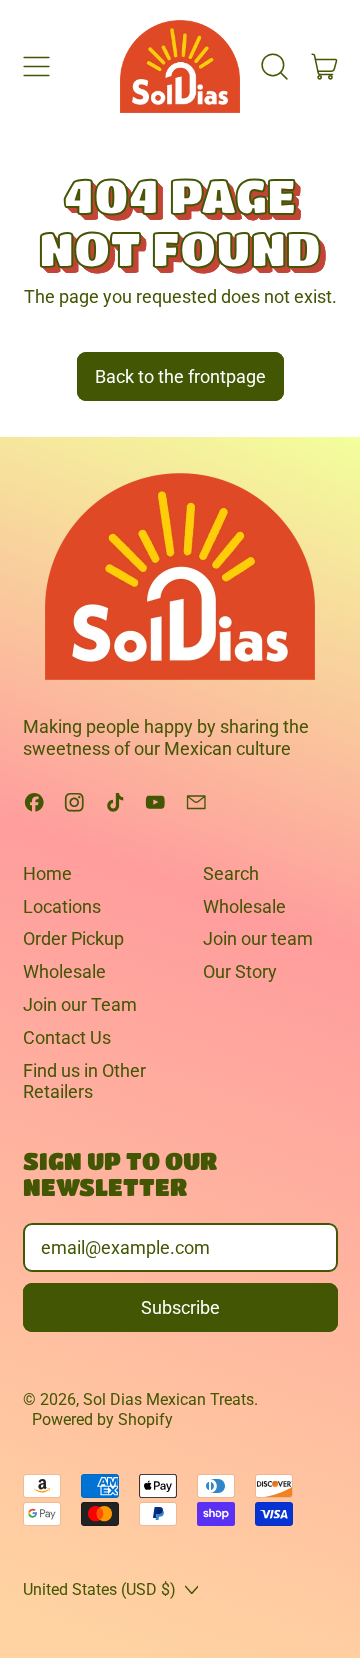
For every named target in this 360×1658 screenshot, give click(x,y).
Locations (62, 906)
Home (47, 873)
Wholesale (64, 971)
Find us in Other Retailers (84, 1081)
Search (231, 873)
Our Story (240, 971)
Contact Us (67, 1037)
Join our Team (80, 1004)
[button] (275, 66)
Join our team (258, 938)
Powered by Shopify (102, 1419)
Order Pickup (73, 938)
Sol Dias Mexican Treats (168, 1399)
